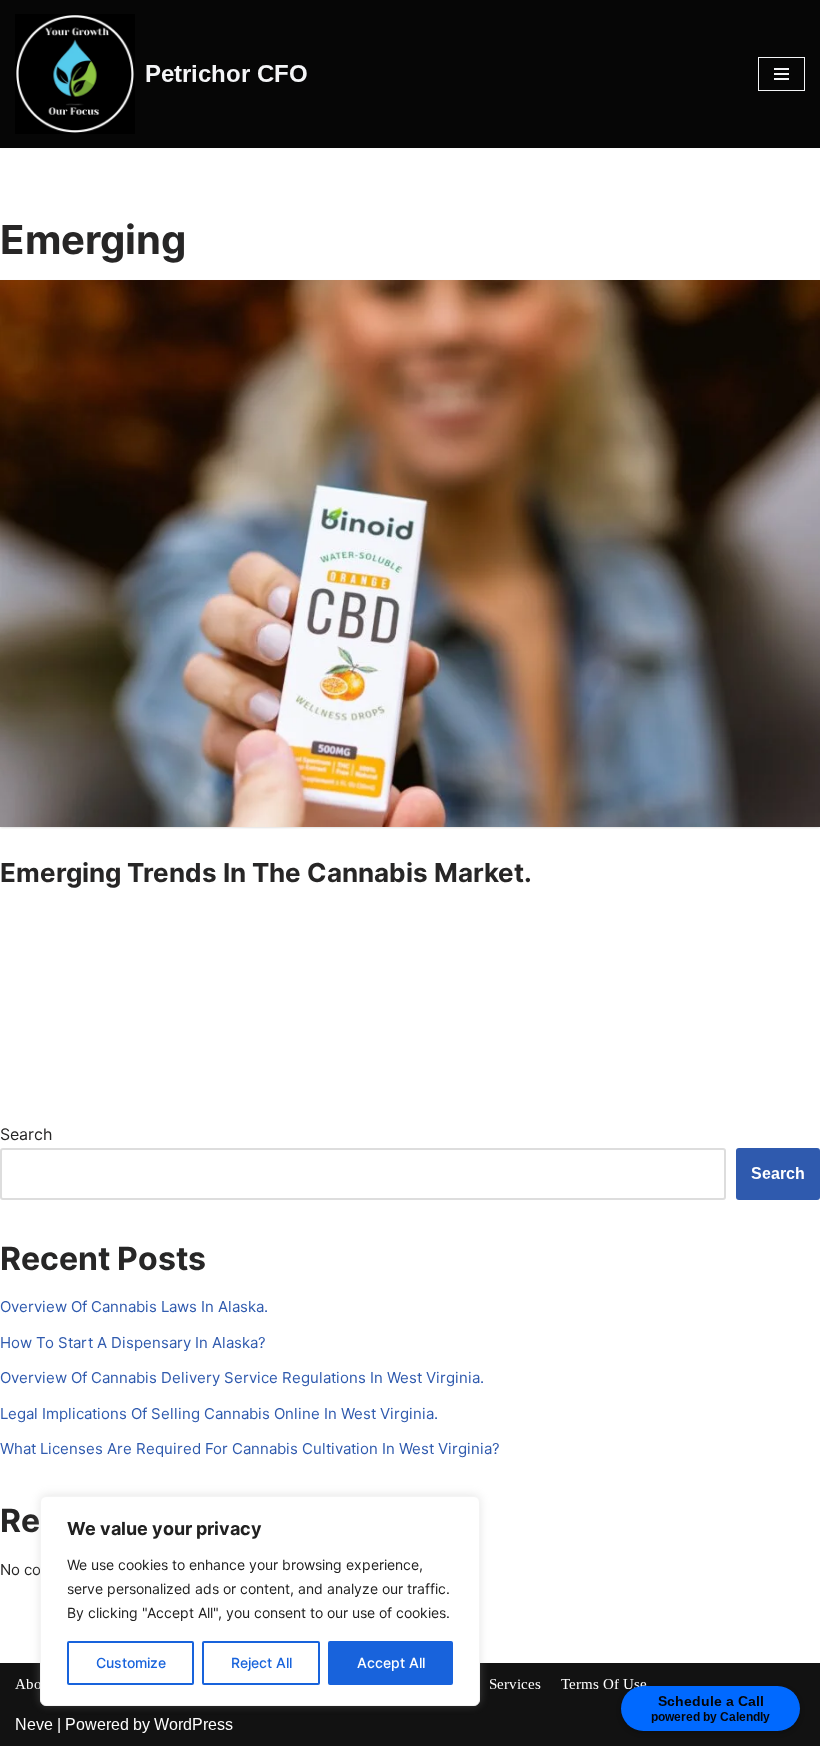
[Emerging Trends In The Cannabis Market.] (410, 553)
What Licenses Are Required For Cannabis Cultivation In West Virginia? (250, 1448)
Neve (34, 1724)
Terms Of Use (604, 1684)
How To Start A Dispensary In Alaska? (133, 1342)
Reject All (261, 1662)
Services (515, 1684)
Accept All (391, 1662)
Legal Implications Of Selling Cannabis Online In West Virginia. (219, 1413)
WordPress (193, 1724)
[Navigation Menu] (781, 74)
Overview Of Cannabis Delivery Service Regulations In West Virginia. (242, 1377)
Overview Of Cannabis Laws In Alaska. (134, 1306)
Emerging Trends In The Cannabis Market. (266, 872)
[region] (260, 1601)
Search (26, 1134)
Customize (131, 1662)
